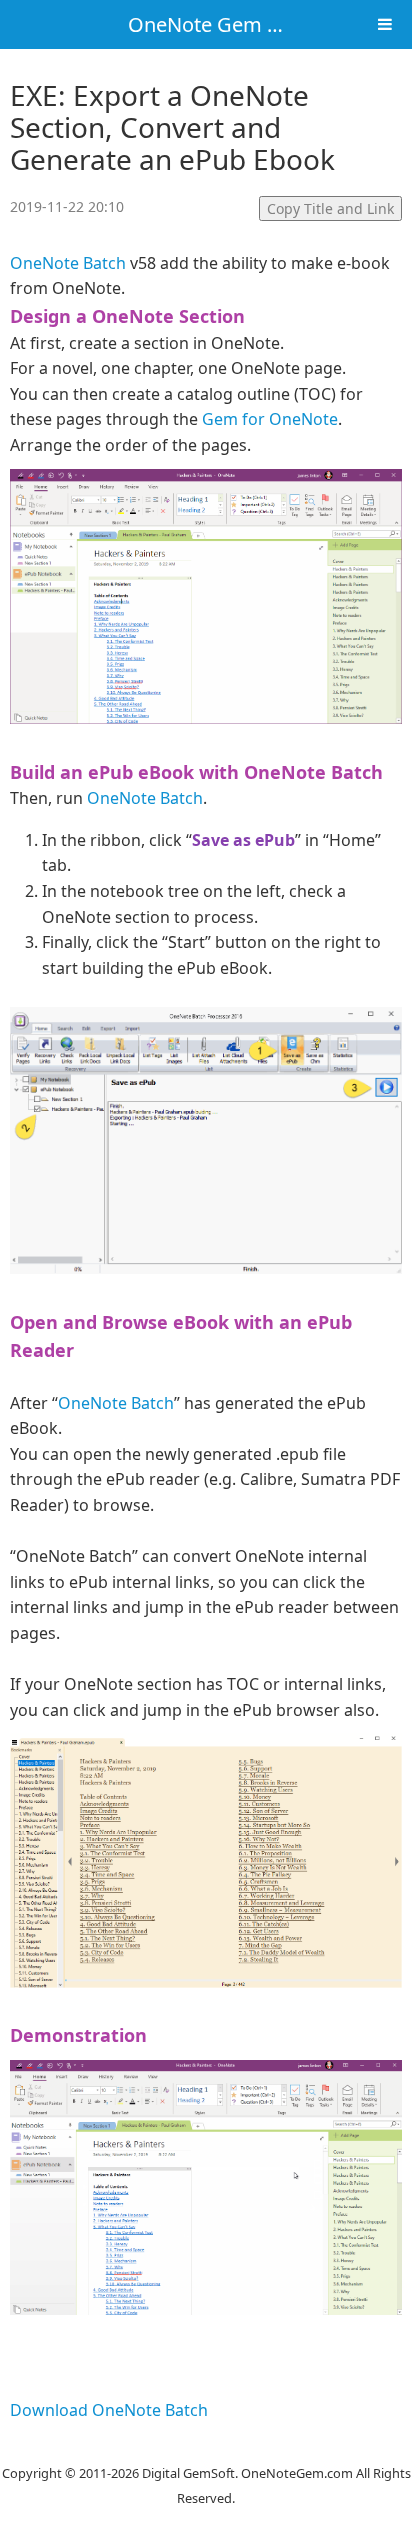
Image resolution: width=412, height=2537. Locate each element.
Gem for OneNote (270, 419)
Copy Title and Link (330, 208)
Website (206, 2447)
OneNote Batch (68, 263)
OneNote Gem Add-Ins (233, 24)
